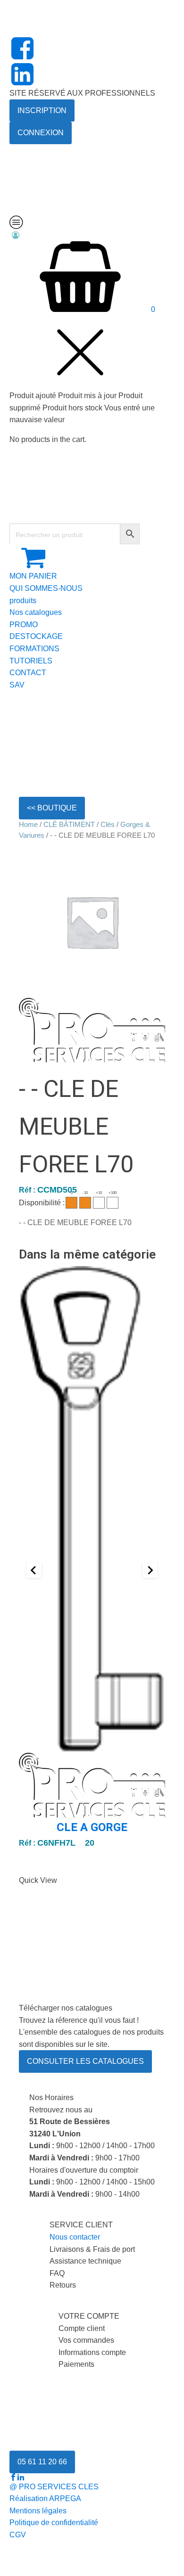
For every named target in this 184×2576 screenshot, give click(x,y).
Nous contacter (75, 2237)
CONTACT (28, 673)
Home (28, 825)
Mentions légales (38, 2511)
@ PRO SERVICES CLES (54, 2487)
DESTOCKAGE (36, 636)
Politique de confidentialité (54, 2523)
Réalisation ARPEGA (45, 2498)
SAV (17, 685)
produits (23, 601)
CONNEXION (41, 133)
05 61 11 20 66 (42, 2462)
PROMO (24, 625)
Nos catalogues (36, 612)
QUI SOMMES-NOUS (46, 588)
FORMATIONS (34, 649)
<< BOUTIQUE (52, 808)
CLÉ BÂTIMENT (69, 825)
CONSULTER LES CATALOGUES (85, 2061)
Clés (108, 825)
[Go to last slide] (34, 1570)
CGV (18, 2535)
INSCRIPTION (42, 110)
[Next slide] (150, 1570)
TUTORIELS (31, 661)
